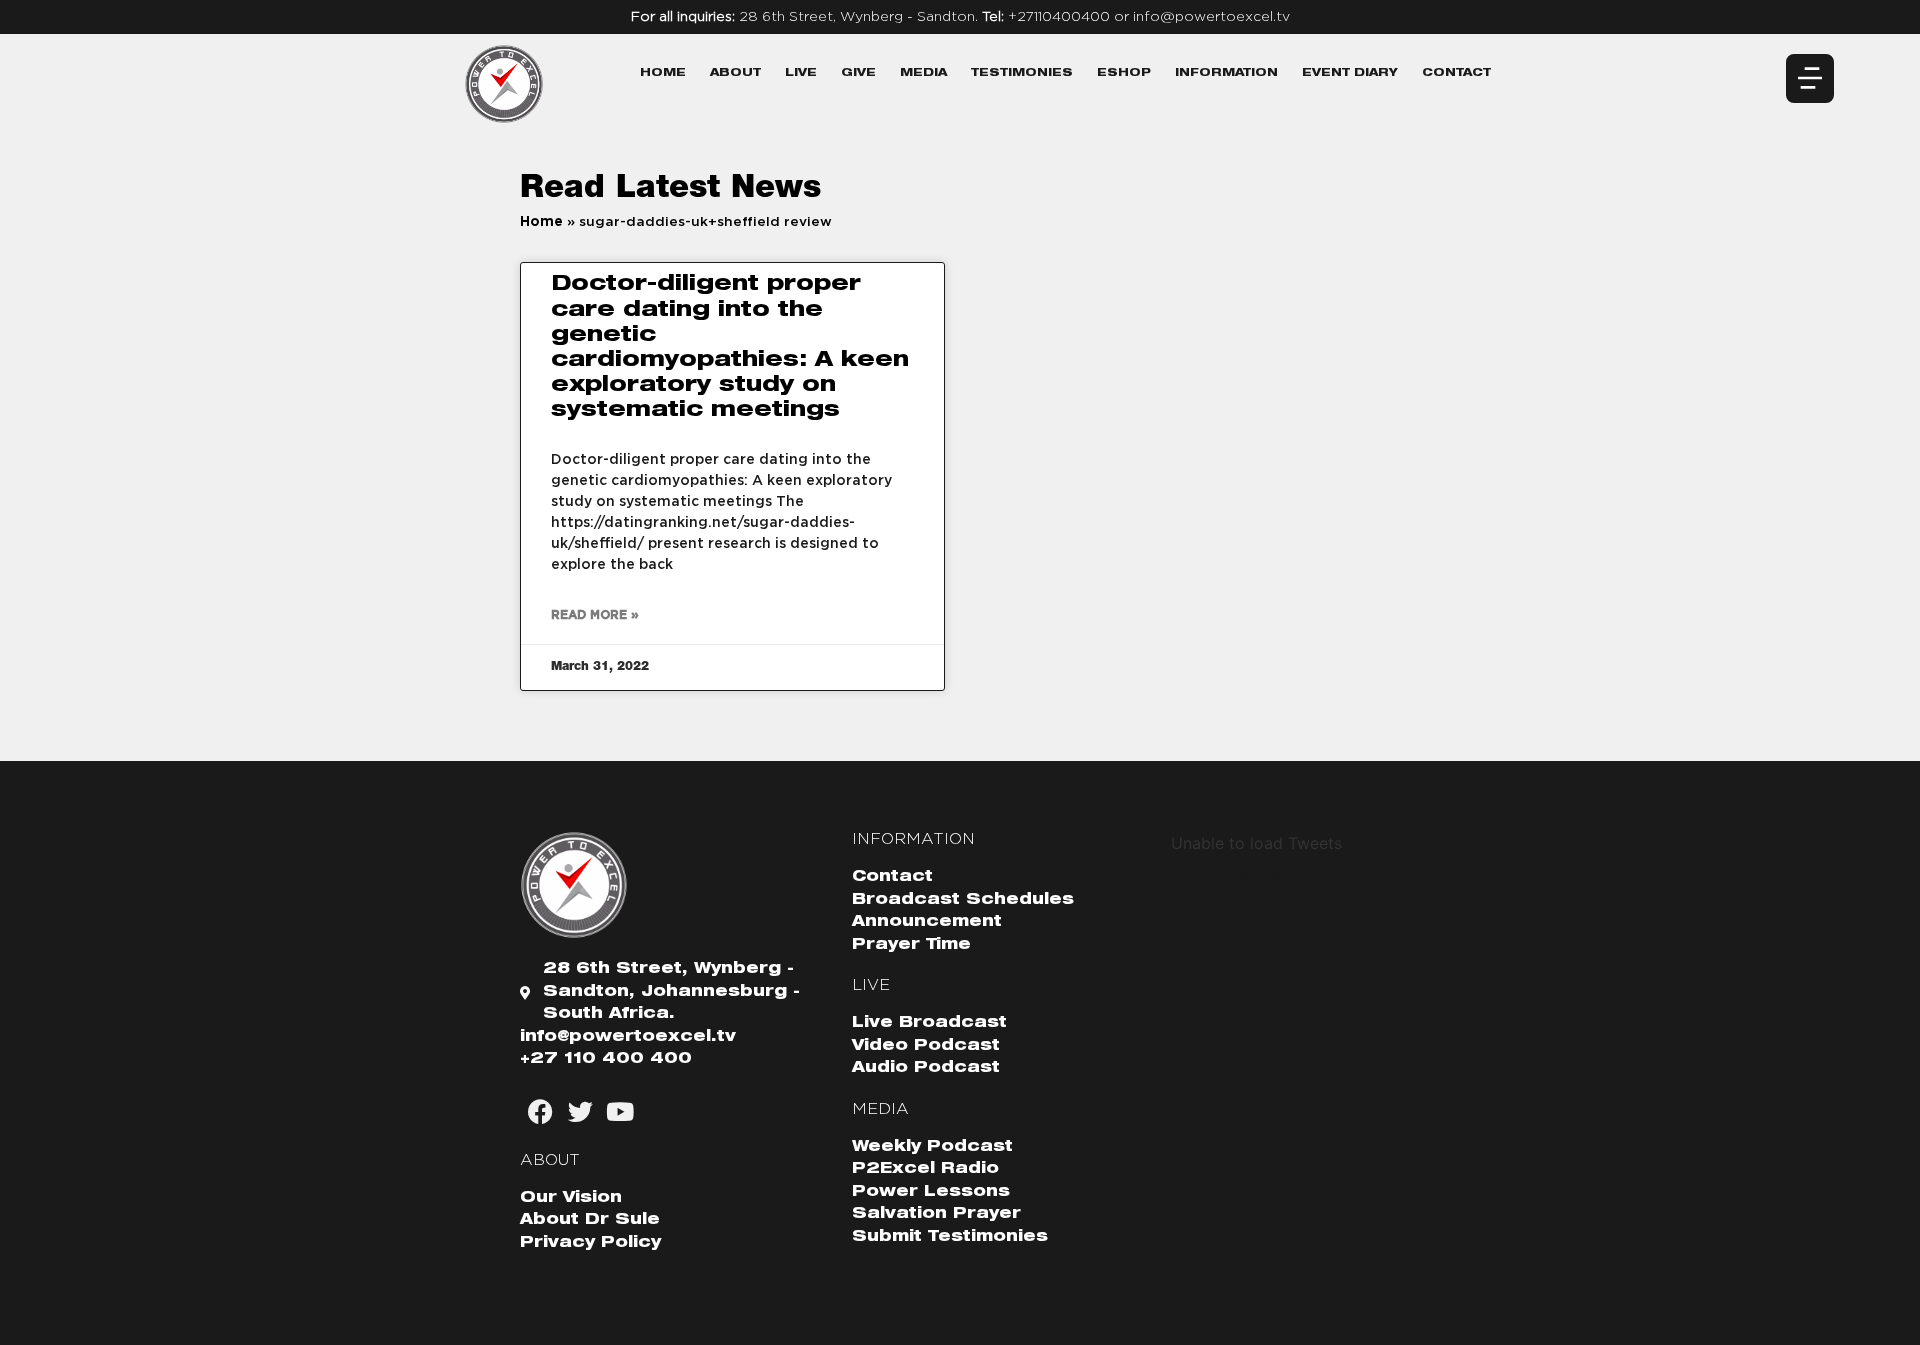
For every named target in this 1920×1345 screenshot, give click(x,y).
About (735, 73)
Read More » (595, 615)
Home (663, 73)
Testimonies (1022, 73)
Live (801, 73)
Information (1226, 73)
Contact (1456, 73)
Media (923, 73)
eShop (1124, 73)
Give (858, 73)
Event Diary (1350, 73)
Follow (1257, 873)
